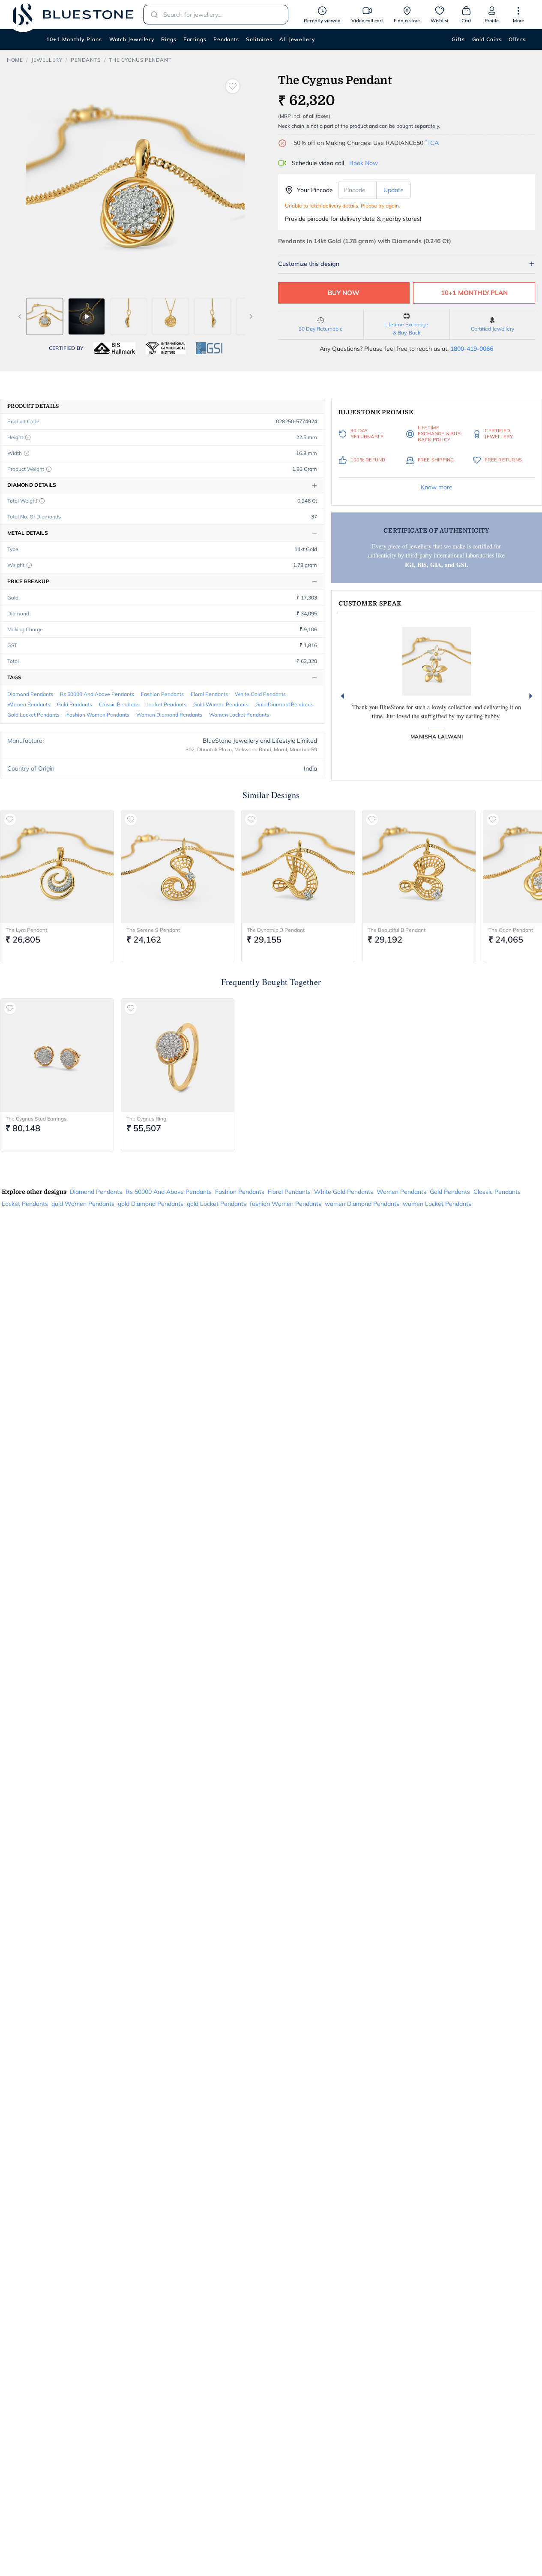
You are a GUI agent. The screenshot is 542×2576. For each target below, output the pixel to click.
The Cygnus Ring (146, 1119)
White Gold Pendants (260, 694)
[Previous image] (20, 316)
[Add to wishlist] (233, 86)
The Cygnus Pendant (140, 60)
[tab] (45, 316)
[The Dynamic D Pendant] (298, 867)
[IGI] (166, 348)
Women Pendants (29, 704)
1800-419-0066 (472, 349)
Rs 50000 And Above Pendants (97, 694)
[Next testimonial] (531, 696)
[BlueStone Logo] (73, 14)
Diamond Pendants (30, 694)
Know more (437, 487)
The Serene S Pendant (153, 930)
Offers (517, 39)
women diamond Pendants (169, 715)
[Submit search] (152, 15)
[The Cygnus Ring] (178, 1055)
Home (15, 60)
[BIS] (114, 348)
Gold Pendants (75, 704)
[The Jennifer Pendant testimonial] (437, 661)
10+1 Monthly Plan (474, 293)
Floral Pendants (209, 694)
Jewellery (47, 60)
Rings (169, 39)
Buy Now (344, 293)
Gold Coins (487, 39)
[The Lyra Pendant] (57, 867)
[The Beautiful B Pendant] (419, 867)
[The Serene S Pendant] (178, 867)
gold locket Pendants (33, 715)
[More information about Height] (28, 437)
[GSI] (209, 348)
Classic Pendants (119, 704)
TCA (432, 143)
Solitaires (259, 39)
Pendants (226, 39)
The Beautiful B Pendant (397, 930)
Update (394, 190)
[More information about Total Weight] (42, 501)
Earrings (195, 39)
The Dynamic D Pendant (276, 930)
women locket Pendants (239, 715)
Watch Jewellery (132, 39)
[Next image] (251, 316)
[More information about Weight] (29, 565)
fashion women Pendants (98, 715)
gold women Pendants (221, 704)
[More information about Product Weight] (49, 469)
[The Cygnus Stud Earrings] (57, 1055)
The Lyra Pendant (26, 930)
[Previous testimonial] (342, 696)
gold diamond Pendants (284, 704)
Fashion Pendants (162, 694)
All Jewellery (297, 39)
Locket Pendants (166, 704)
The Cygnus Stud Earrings (36, 1119)
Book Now (364, 163)
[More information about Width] (27, 453)
